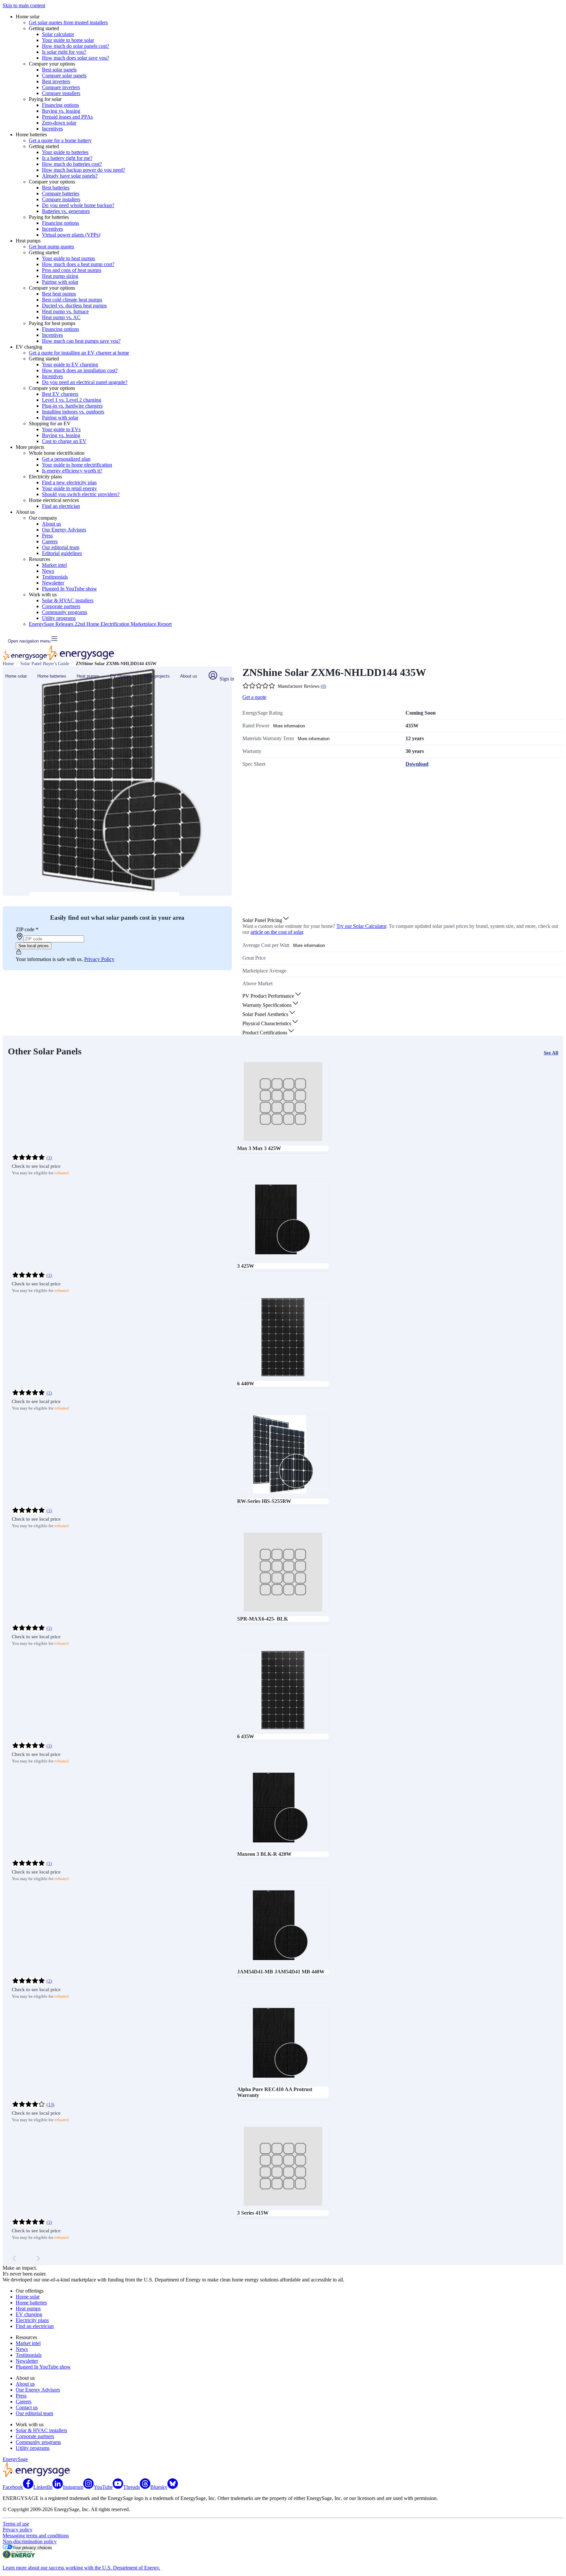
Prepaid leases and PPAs (67, 117)
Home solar (16, 676)
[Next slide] (38, 2259)
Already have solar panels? (70, 176)
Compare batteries (61, 193)
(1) (49, 1158)
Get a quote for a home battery (60, 140)
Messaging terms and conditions (36, 2536)
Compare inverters (61, 87)
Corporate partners (61, 606)
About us (51, 524)
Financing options (60, 105)
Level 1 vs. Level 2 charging (72, 400)
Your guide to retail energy (69, 488)
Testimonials (55, 577)
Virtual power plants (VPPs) (71, 235)
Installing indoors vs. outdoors (73, 412)
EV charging (122, 676)
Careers (50, 541)
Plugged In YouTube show (69, 589)
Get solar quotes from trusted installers (68, 22)
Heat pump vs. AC (61, 317)
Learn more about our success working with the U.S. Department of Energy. (81, 2568)
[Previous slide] (14, 2259)
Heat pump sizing (60, 276)
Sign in (226, 679)
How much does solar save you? (75, 58)
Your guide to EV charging (70, 365)
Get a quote (254, 697)
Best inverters (56, 81)
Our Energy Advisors (64, 530)
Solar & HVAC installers (68, 600)
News (48, 571)
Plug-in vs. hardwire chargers (72, 406)
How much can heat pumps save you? (81, 341)
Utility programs (59, 618)
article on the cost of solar (277, 932)
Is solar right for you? (64, 52)
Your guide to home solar (68, 40)
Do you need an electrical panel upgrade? (85, 382)
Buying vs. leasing (61, 111)
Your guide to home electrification (77, 465)
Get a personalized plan (66, 459)
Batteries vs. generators (66, 211)
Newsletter (53, 583)
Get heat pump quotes (51, 247)
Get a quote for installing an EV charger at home (79, 353)
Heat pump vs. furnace (65, 311)
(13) (50, 2105)
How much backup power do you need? (84, 170)
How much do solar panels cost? (75, 46)
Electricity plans (32, 2320)
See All (551, 1053)
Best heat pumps (59, 294)
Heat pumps (88, 676)
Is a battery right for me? (67, 158)
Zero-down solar (59, 123)
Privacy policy (18, 2530)
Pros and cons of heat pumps (72, 270)
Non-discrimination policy (30, 2541)
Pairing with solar (60, 282)
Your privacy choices (32, 2548)
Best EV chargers (60, 394)
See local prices (34, 946)
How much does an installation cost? (80, 370)
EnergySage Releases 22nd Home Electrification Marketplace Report (100, 624)
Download (417, 764)
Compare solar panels (64, 76)
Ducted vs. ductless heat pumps (74, 306)
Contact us (27, 2407)
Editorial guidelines (62, 553)
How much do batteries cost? (72, 164)
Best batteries (56, 188)
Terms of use (16, 2524)
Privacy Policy (99, 959)
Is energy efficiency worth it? (72, 471)
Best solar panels (59, 70)
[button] (266, 920)
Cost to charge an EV (64, 441)
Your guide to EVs (61, 429)
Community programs (65, 612)
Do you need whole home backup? (78, 205)
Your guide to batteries (65, 152)
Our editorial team (61, 547)
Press (47, 536)
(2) (49, 1981)
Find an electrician (61, 506)
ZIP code (27, 929)
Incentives (52, 129)
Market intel (54, 565)
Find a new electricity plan (69, 482)
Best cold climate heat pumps (72, 300)
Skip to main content (24, 5)
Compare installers (61, 93)
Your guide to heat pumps (68, 258)
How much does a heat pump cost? (78, 264)
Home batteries (52, 676)
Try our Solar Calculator (361, 926)
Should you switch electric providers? (81, 494)
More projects (157, 676)
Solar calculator (58, 34)
